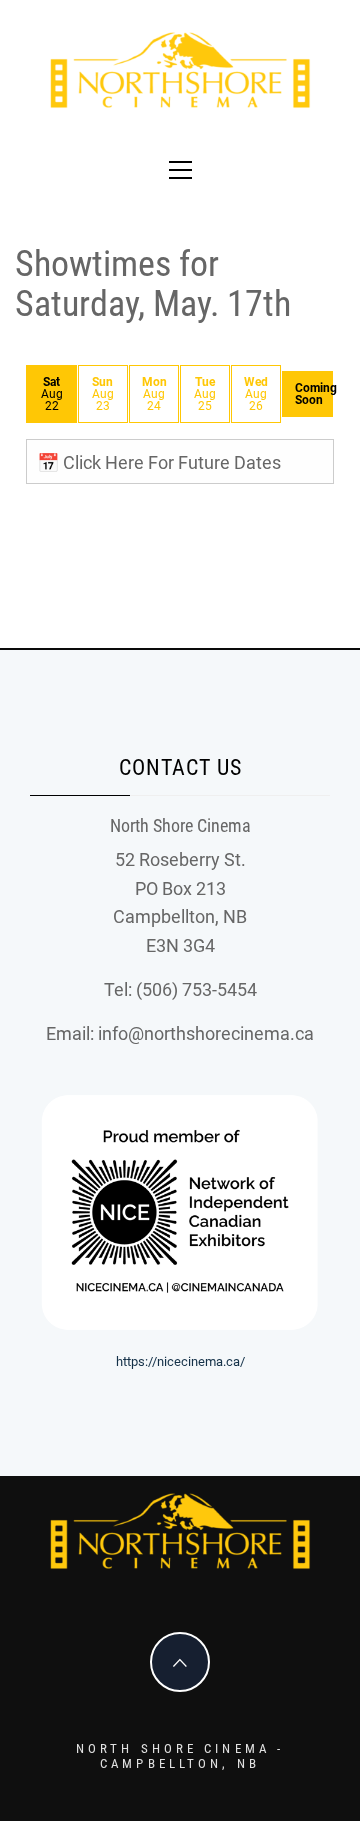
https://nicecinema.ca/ (180, 1361)
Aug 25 (205, 394)
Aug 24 (154, 394)
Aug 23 (103, 394)
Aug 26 (256, 394)
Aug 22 (52, 394)
